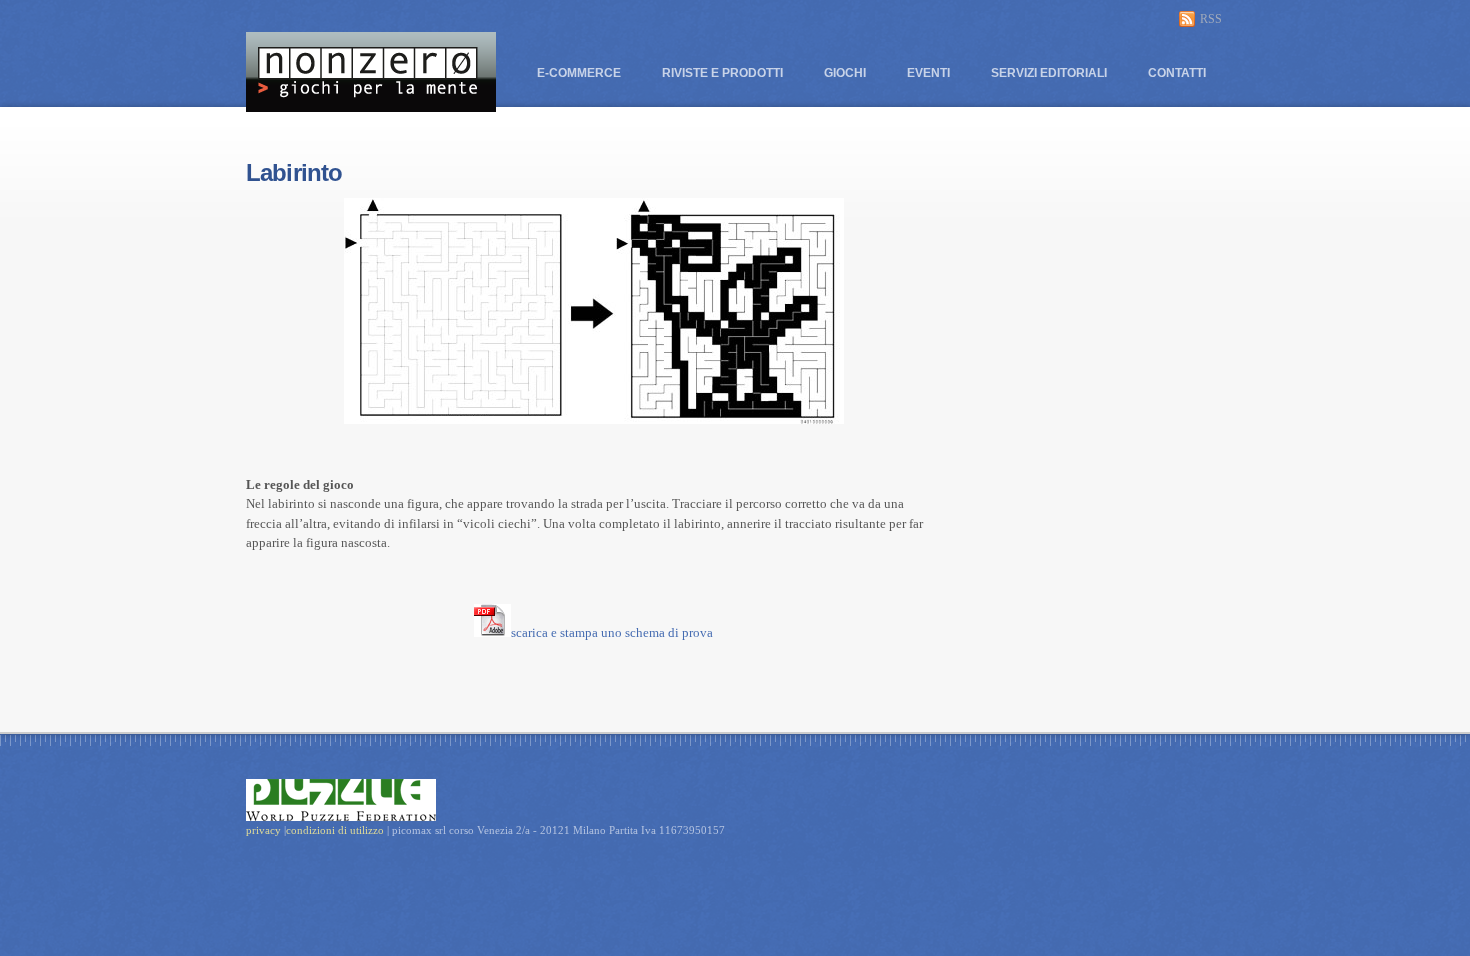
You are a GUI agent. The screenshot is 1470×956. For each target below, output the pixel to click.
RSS (1211, 19)
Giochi (845, 73)
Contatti (1177, 73)
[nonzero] (371, 102)
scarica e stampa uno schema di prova (612, 632)
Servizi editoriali (1049, 73)
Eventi (928, 73)
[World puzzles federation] (341, 799)
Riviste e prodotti (722, 73)
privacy (263, 830)
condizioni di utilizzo (336, 830)
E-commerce (579, 73)
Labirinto (294, 172)
